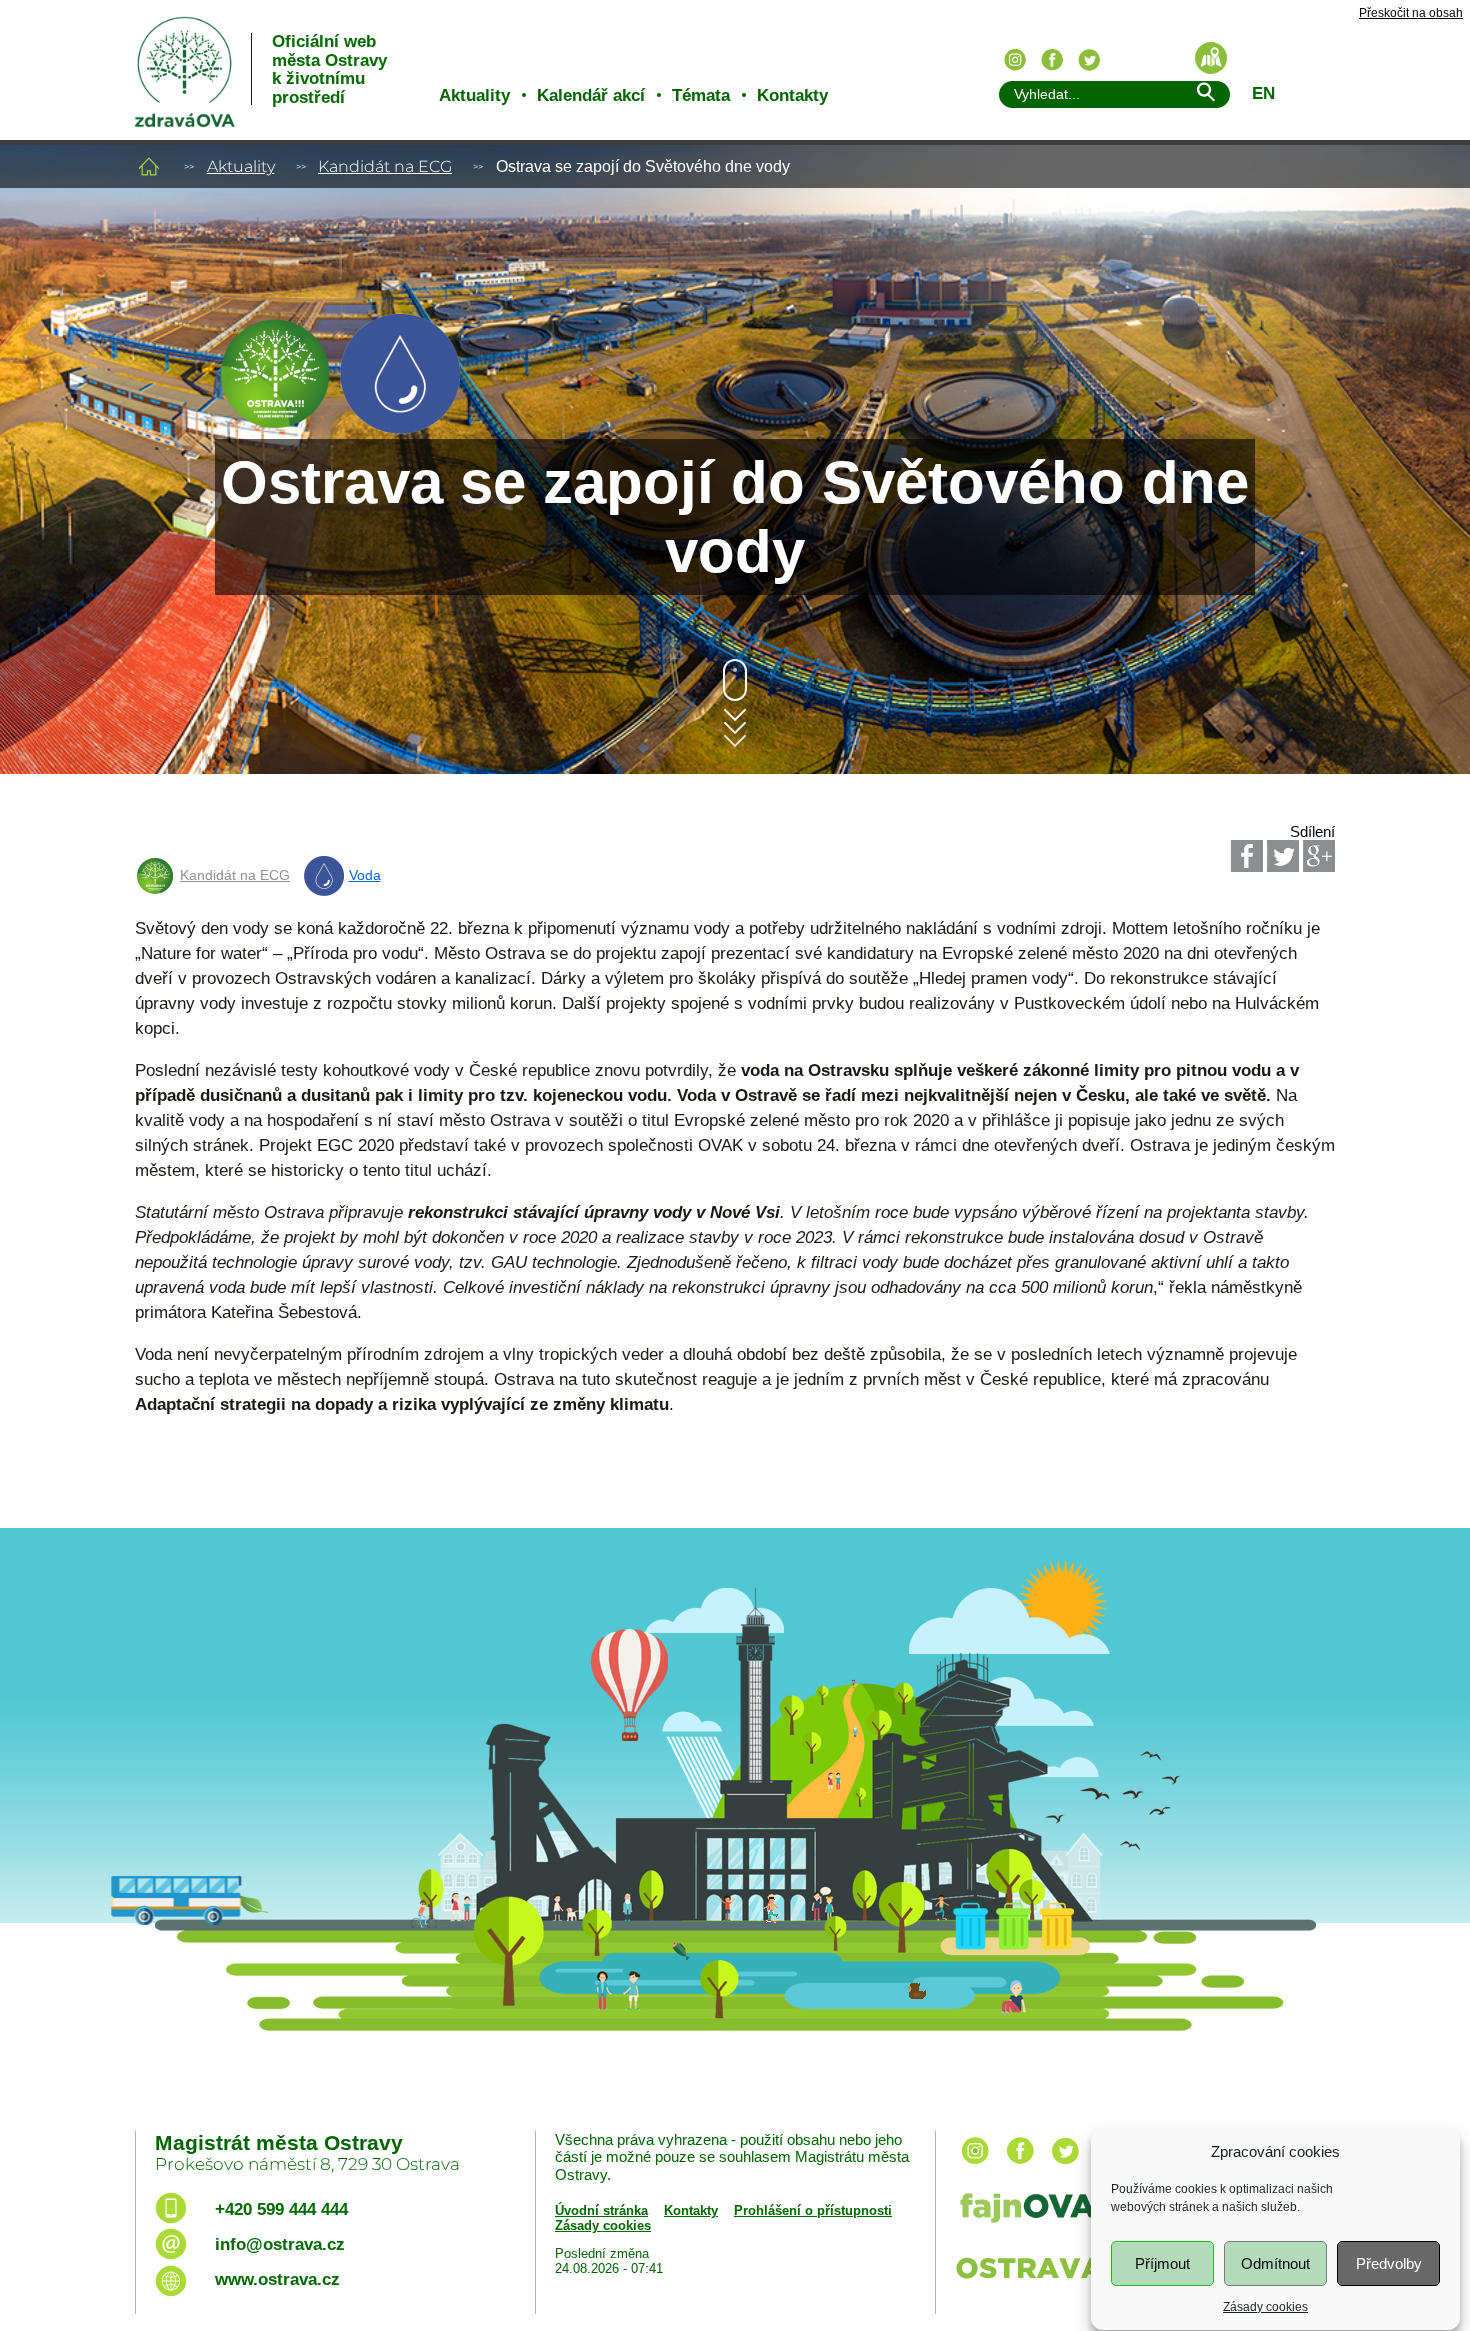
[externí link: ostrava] (1044, 2280)
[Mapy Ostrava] (1211, 58)
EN (1263, 93)
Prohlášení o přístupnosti (813, 2210)
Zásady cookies (1265, 2307)
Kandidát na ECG (385, 166)
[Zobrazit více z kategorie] (275, 428)
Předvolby (1389, 2263)
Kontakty (792, 95)
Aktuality (474, 95)
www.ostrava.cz (277, 2279)
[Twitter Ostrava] (1089, 60)
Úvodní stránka (601, 2210)
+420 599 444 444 (281, 2209)
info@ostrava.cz (280, 2244)
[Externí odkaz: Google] (1319, 856)
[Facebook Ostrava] (1052, 60)
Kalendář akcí (591, 95)
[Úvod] (149, 166)
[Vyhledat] (1205, 95)
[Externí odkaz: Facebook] (1247, 856)
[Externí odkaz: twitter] (1065, 2165)
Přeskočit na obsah (1411, 13)
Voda (365, 875)
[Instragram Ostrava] (1015, 60)
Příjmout (1162, 2263)
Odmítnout (1275, 2263)
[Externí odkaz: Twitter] (1283, 856)
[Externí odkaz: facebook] (1020, 2165)
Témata (701, 95)
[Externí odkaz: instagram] (975, 2165)
